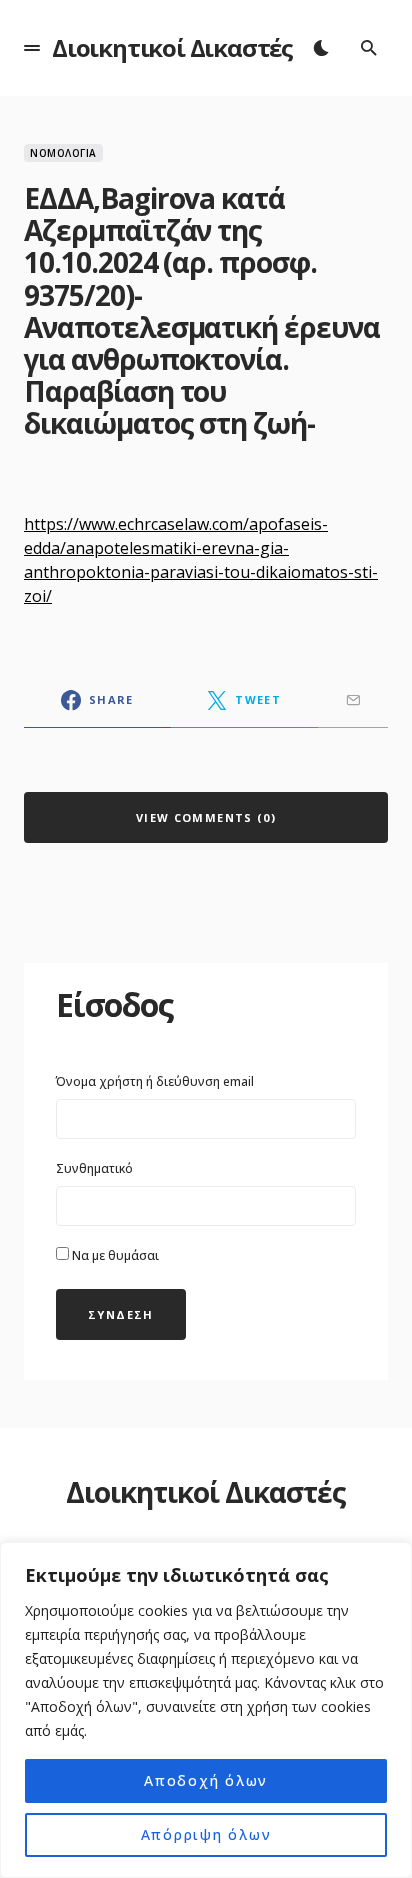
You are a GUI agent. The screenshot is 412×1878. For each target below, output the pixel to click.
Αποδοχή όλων (206, 1780)
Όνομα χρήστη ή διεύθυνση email (155, 1081)
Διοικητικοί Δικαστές (172, 47)
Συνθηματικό (94, 1168)
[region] (206, 1710)
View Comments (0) (206, 817)
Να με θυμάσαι (114, 1255)
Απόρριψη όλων (206, 1834)
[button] (32, 48)
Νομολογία (63, 153)
